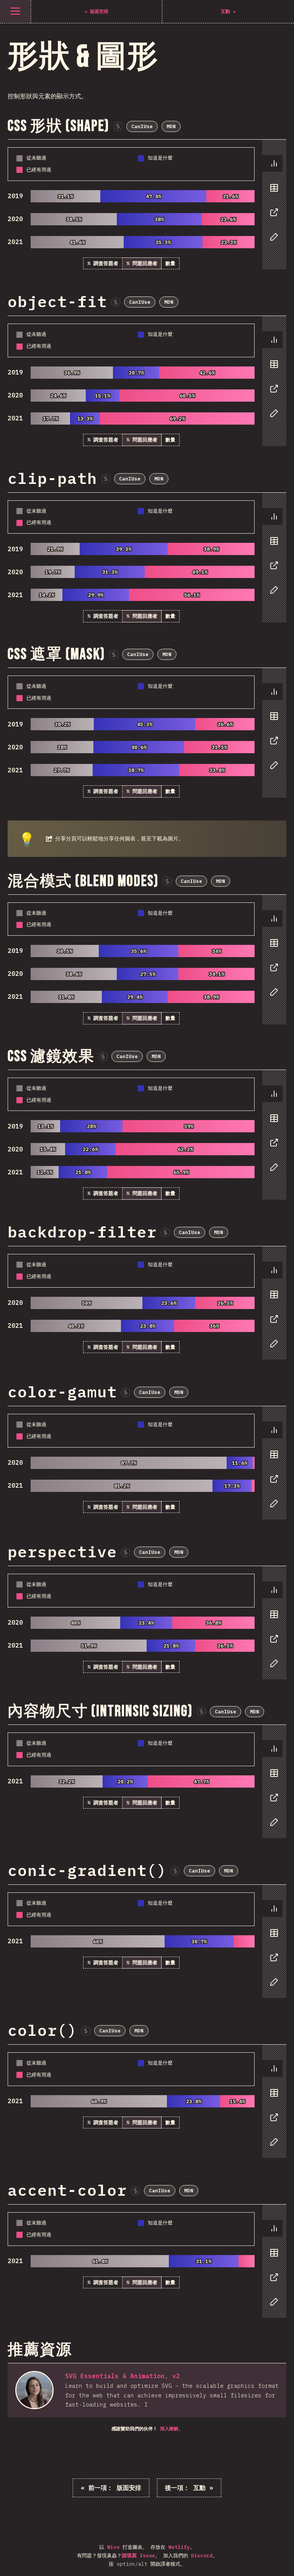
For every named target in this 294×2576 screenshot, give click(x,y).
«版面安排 (111, 2488)
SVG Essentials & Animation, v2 (122, 2376)
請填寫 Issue (138, 2556)
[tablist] (272, 204)
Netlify (179, 2547)
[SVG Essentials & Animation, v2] (34, 2390)
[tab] (272, 163)
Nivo (113, 2547)
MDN (171, 126)
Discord (202, 2556)
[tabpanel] (147, 204)
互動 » (189, 2488)
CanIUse (142, 126)
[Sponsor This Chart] (118, 126)
